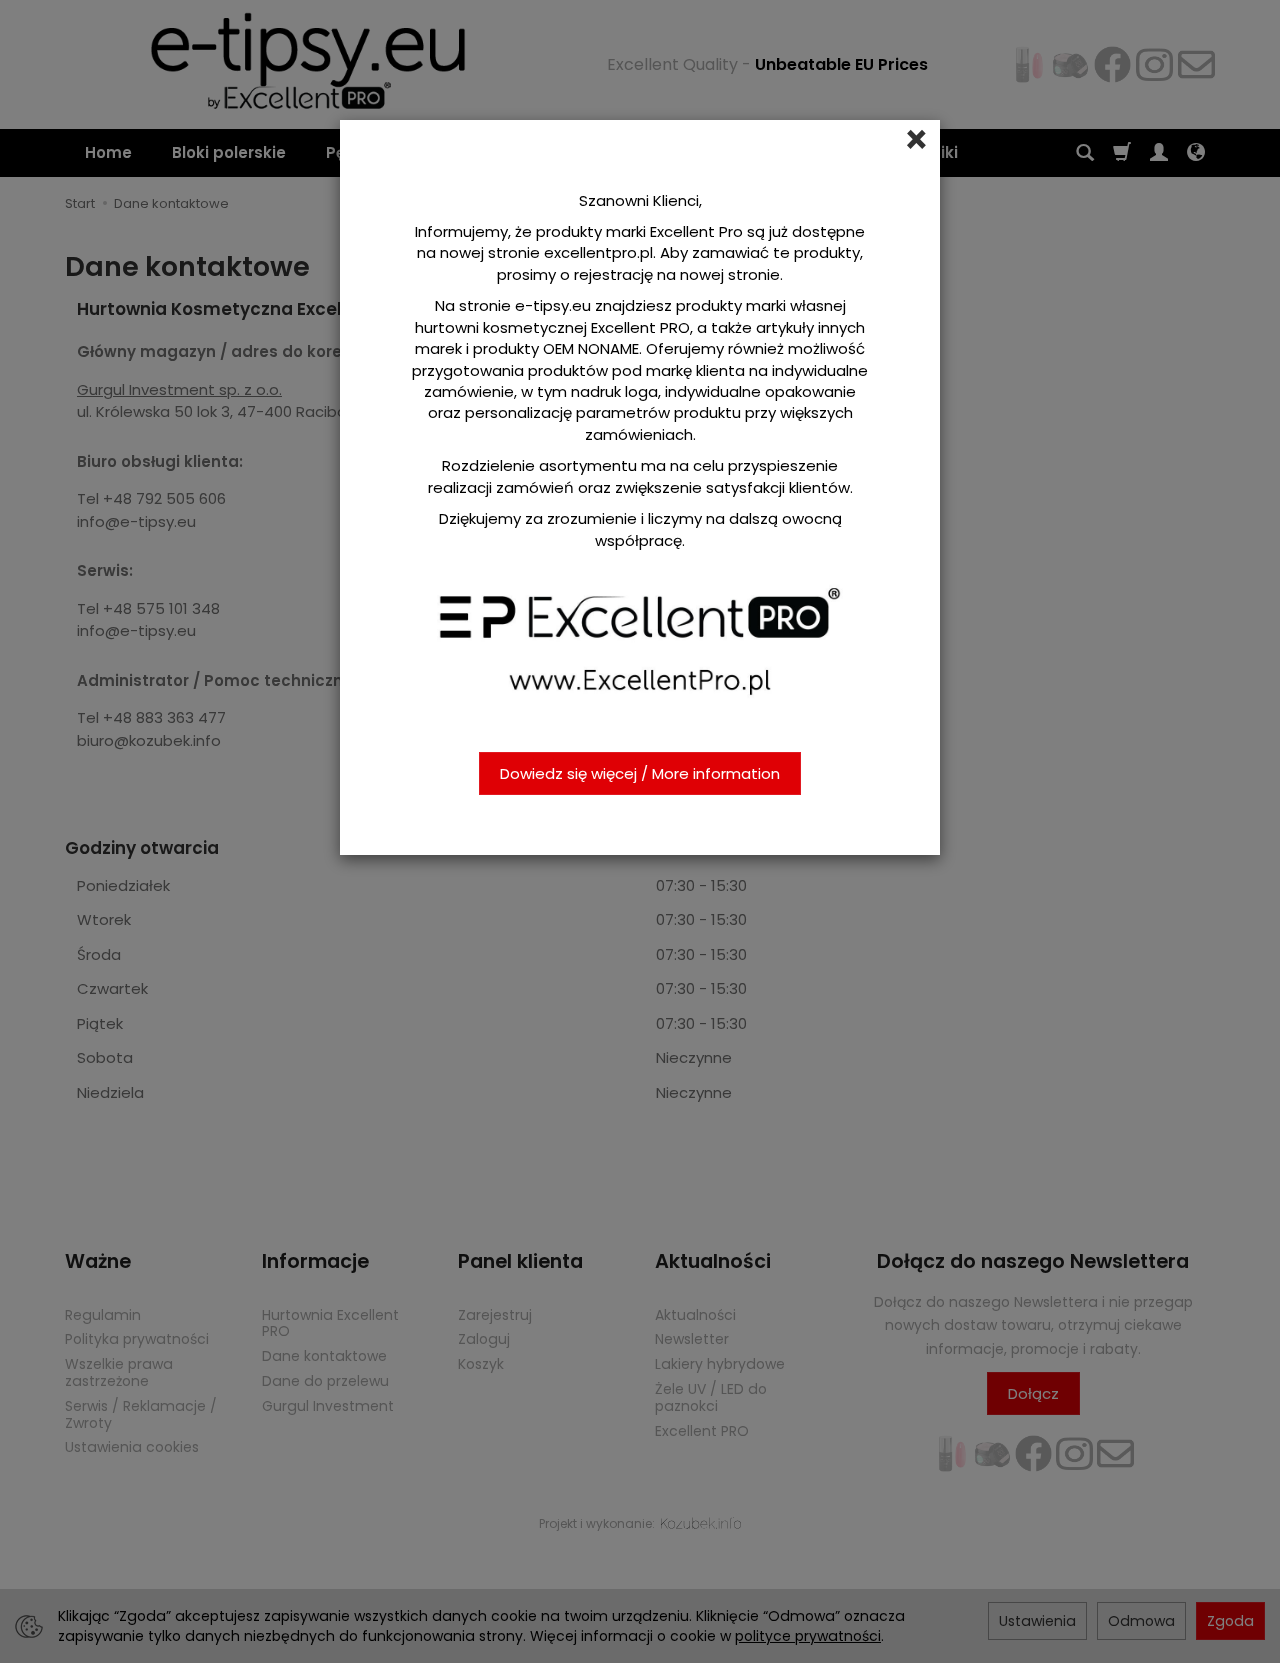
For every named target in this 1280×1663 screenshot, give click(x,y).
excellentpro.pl (598, 252)
